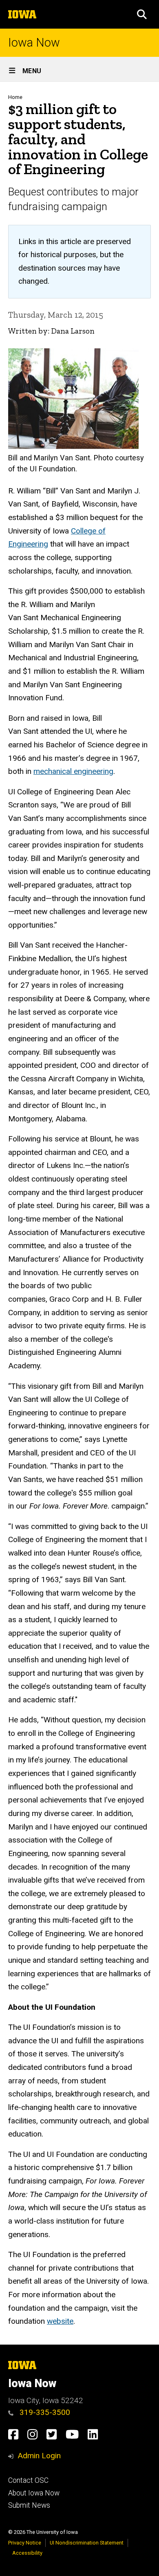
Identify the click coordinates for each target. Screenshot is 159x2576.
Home (15, 97)
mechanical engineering (73, 771)
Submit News (29, 2505)
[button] (142, 14)
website (60, 2321)
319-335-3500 (44, 2412)
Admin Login (39, 2456)
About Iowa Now (34, 2493)
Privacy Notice (25, 2543)
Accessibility (27, 2553)
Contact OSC (28, 2480)
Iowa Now (34, 43)
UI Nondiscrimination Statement (87, 2543)
